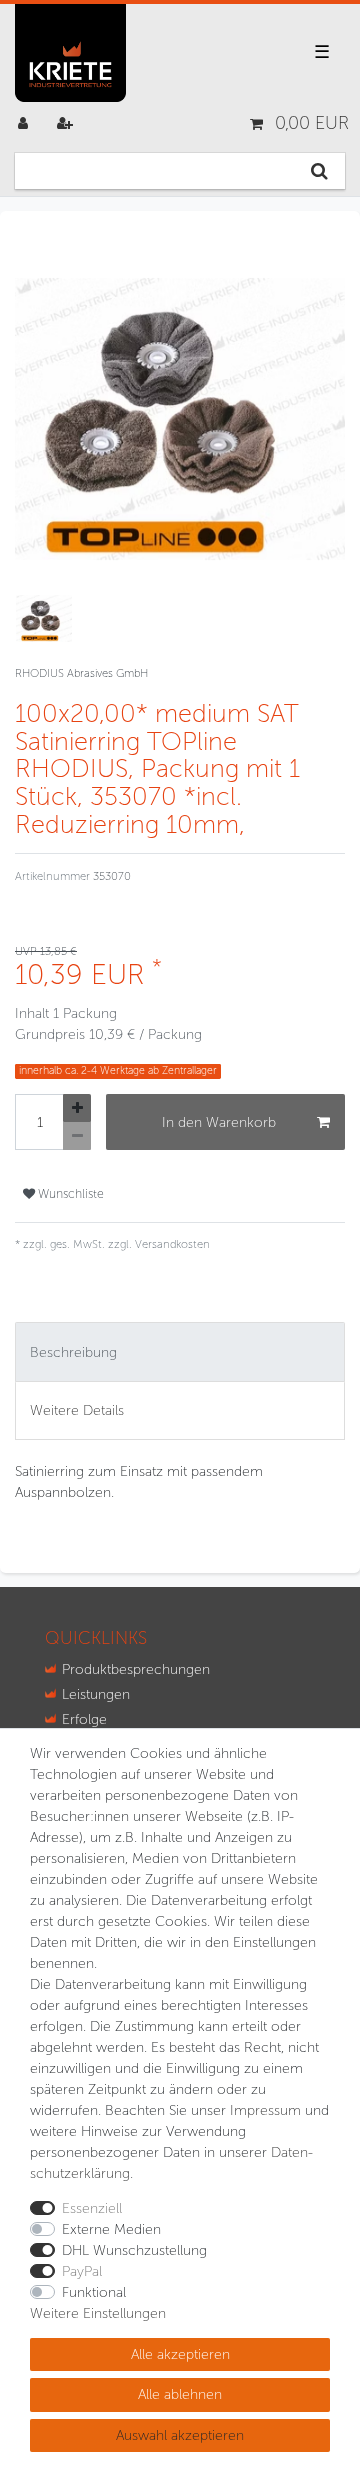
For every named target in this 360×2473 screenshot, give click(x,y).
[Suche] (319, 171)
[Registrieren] (67, 123)
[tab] (180, 1351)
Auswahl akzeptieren (180, 2435)
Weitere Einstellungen (98, 2313)
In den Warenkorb (219, 1122)
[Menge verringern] (77, 1136)
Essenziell (92, 2208)
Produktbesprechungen (136, 1669)
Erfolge (84, 1719)
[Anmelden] (25, 123)
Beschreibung (73, 1352)
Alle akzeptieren (180, 2354)
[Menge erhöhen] (77, 1108)
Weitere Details (77, 1410)
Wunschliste (69, 1193)
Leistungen (96, 1694)
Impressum (265, 2110)
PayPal (82, 2271)
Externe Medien (111, 2229)
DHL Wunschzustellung (134, 2250)
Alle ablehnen (180, 2394)
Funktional (94, 2292)
